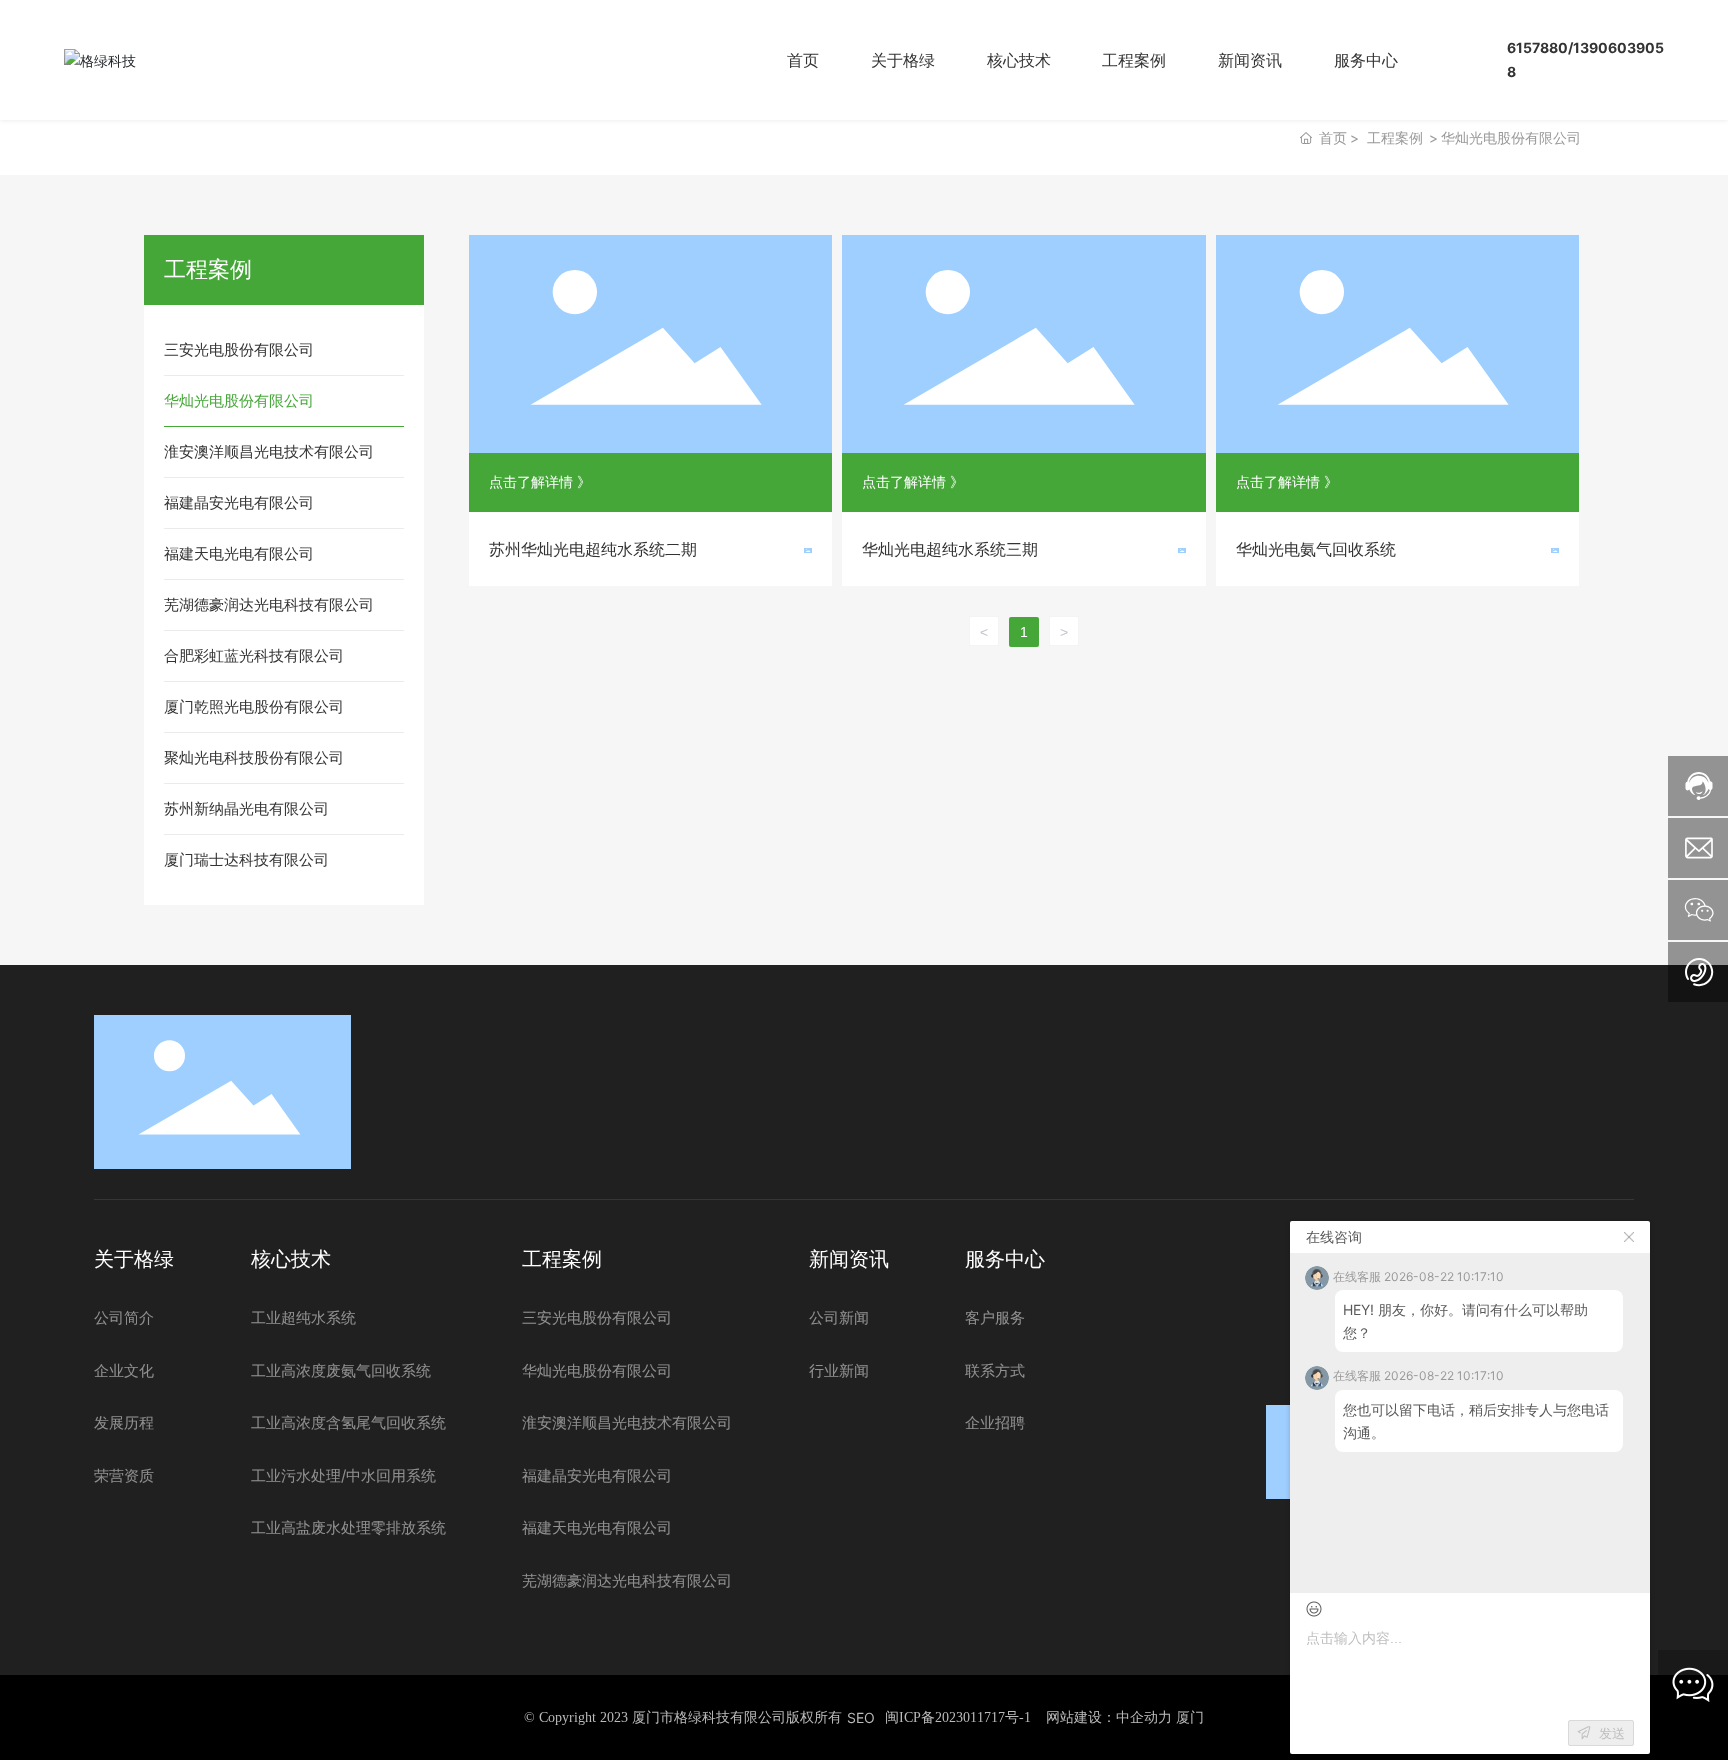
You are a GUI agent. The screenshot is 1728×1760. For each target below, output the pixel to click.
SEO (861, 1717)
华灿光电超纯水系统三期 (950, 549)
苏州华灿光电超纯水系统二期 (593, 549)
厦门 (1190, 1716)
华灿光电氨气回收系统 (1316, 549)
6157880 (1537, 47)
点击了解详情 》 (540, 481)
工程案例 (1395, 137)
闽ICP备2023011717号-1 (958, 1717)
